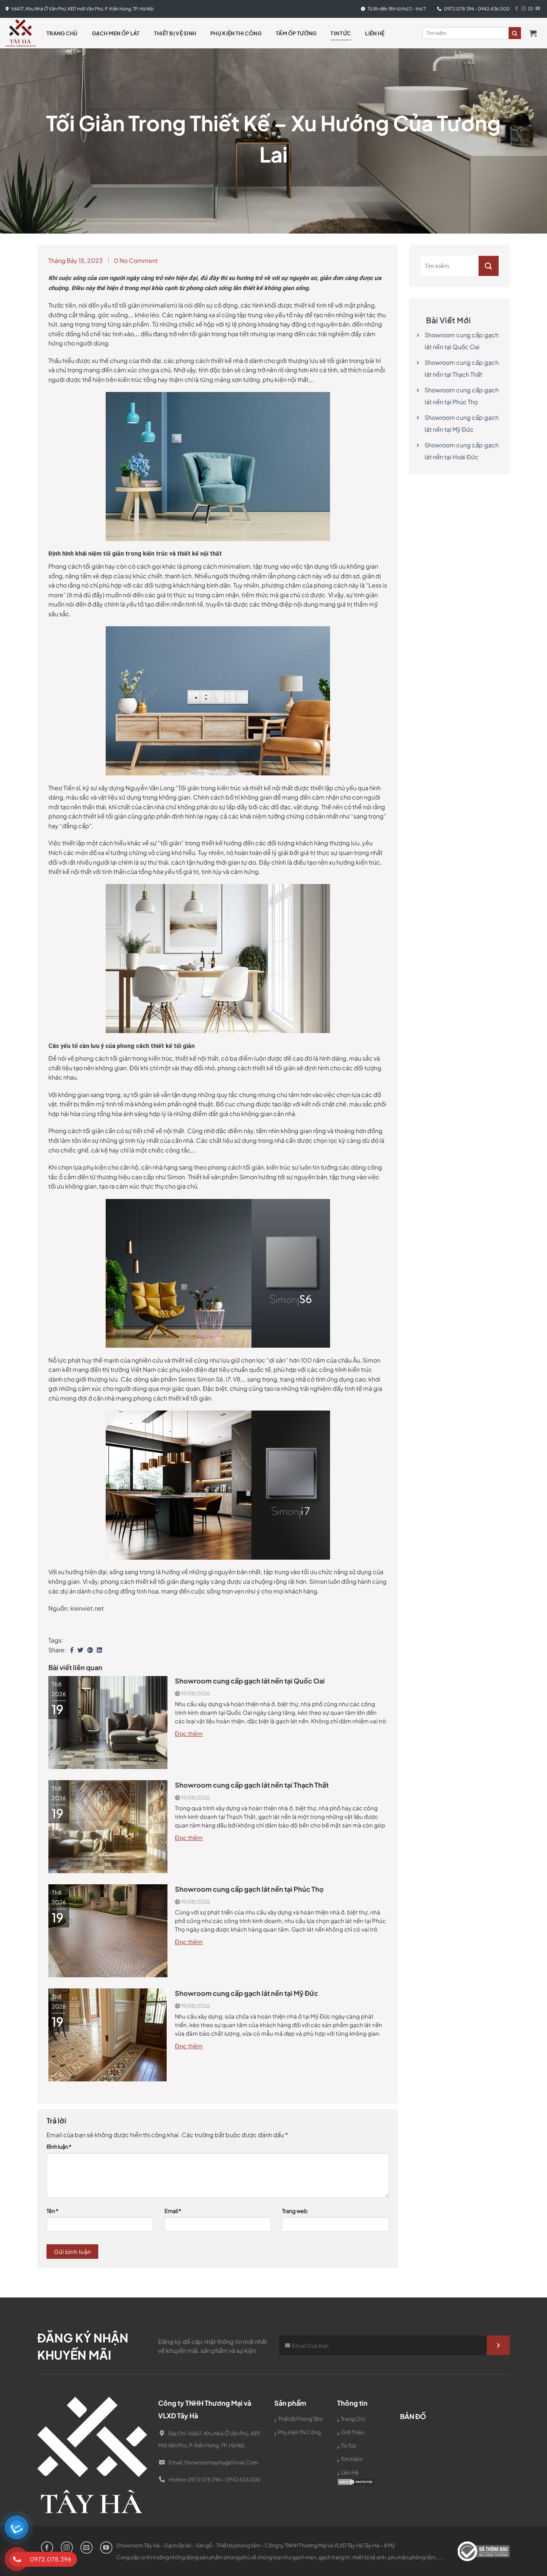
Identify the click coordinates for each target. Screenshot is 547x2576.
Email (173, 2211)
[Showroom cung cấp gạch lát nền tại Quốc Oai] (108, 1722)
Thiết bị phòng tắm (300, 2419)
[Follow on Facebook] (516, 9)
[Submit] (489, 266)
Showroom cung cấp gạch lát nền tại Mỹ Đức (247, 1993)
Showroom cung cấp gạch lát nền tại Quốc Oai (250, 1681)
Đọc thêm (189, 1734)
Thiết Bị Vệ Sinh (175, 33)
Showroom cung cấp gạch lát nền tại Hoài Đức (462, 451)
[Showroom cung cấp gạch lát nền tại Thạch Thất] (108, 1826)
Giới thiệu (353, 2432)
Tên (52, 2211)
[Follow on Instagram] (524, 9)
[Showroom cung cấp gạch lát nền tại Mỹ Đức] (108, 2034)
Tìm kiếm (352, 2459)
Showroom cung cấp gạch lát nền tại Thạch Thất (252, 1785)
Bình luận (59, 2146)
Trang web (295, 2211)
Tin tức (341, 33)
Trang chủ (62, 33)
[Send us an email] (531, 9)
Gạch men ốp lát (116, 33)
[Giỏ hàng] (535, 33)
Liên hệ (375, 33)
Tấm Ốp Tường (296, 33)
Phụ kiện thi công (236, 33)
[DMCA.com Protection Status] (356, 2481)
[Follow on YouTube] (538, 9)
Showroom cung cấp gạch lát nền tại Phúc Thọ (249, 1889)
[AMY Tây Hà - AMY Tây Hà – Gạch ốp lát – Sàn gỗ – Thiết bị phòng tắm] (20, 33)
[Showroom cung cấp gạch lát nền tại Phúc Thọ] (108, 1930)
